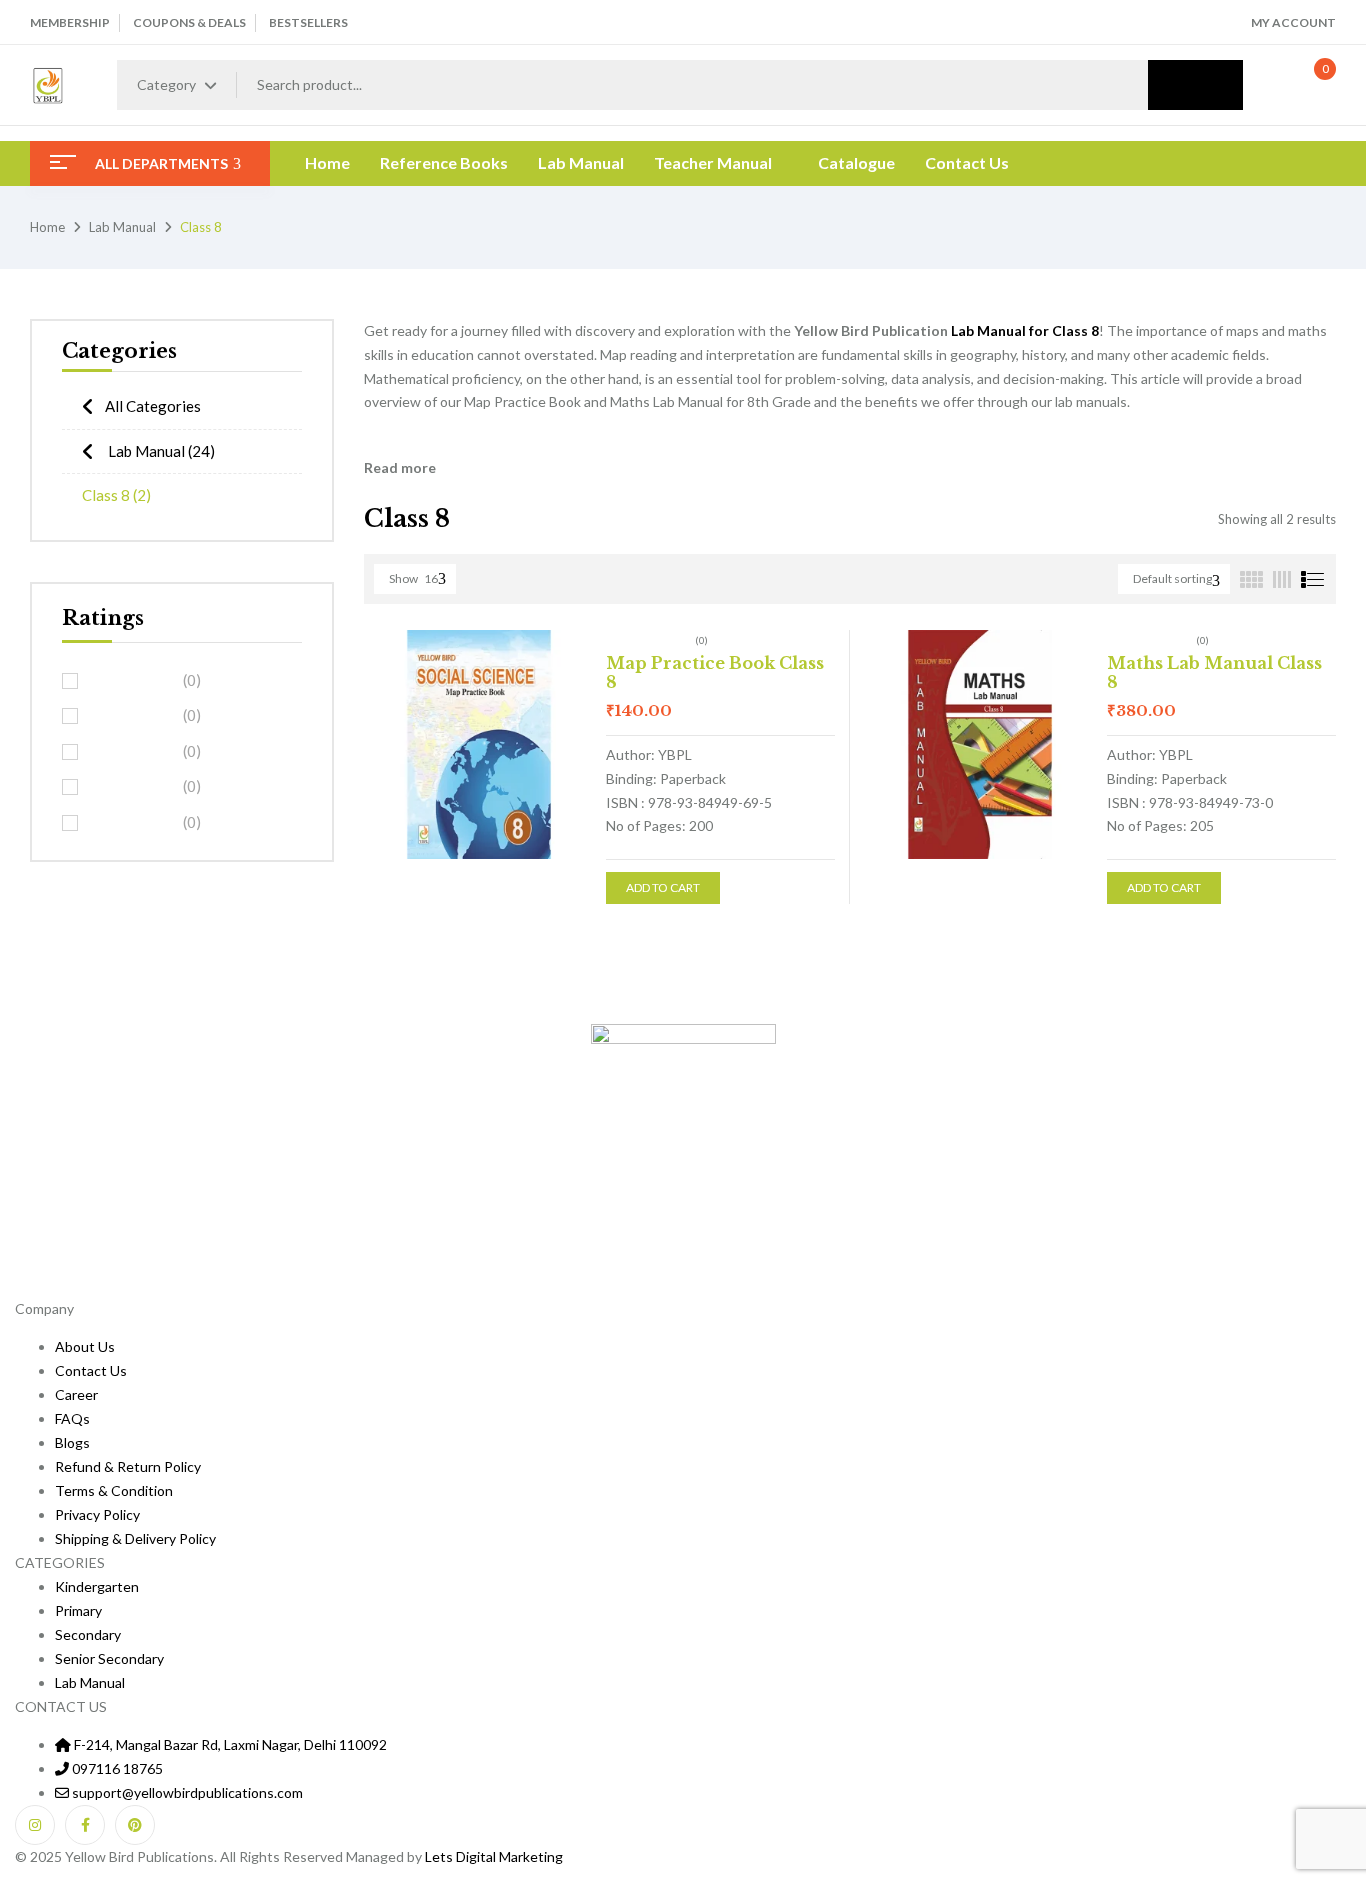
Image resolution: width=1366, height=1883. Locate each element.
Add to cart (663, 887)
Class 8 (116, 495)
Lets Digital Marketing (494, 1856)
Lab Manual (122, 227)
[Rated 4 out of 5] (133, 716)
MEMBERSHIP (70, 22)
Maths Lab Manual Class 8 (1214, 672)
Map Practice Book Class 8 (715, 672)
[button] (1304, 85)
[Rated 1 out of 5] (133, 822)
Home (47, 227)
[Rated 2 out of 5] (133, 787)
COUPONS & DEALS (189, 22)
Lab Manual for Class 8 (1025, 330)
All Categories (153, 406)
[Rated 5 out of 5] (133, 680)
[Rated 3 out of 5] (133, 751)
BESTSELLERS (308, 22)
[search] (1195, 85)
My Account (1293, 22)
